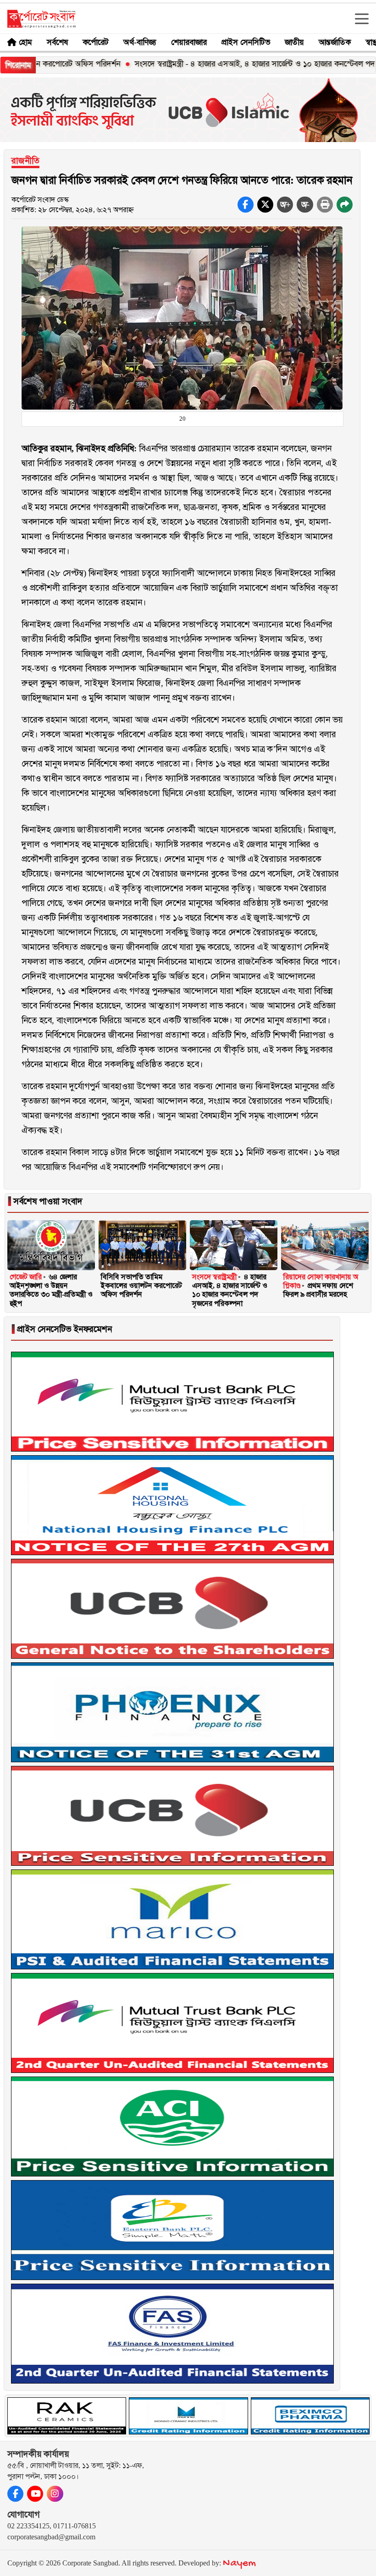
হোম (25, 42)
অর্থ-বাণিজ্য (140, 42)
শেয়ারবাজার (189, 42)
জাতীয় (294, 42)
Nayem (239, 2563)
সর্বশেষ (57, 42)
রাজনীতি (25, 161)
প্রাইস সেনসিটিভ (246, 42)
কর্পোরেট (96, 42)
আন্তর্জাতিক (335, 42)
